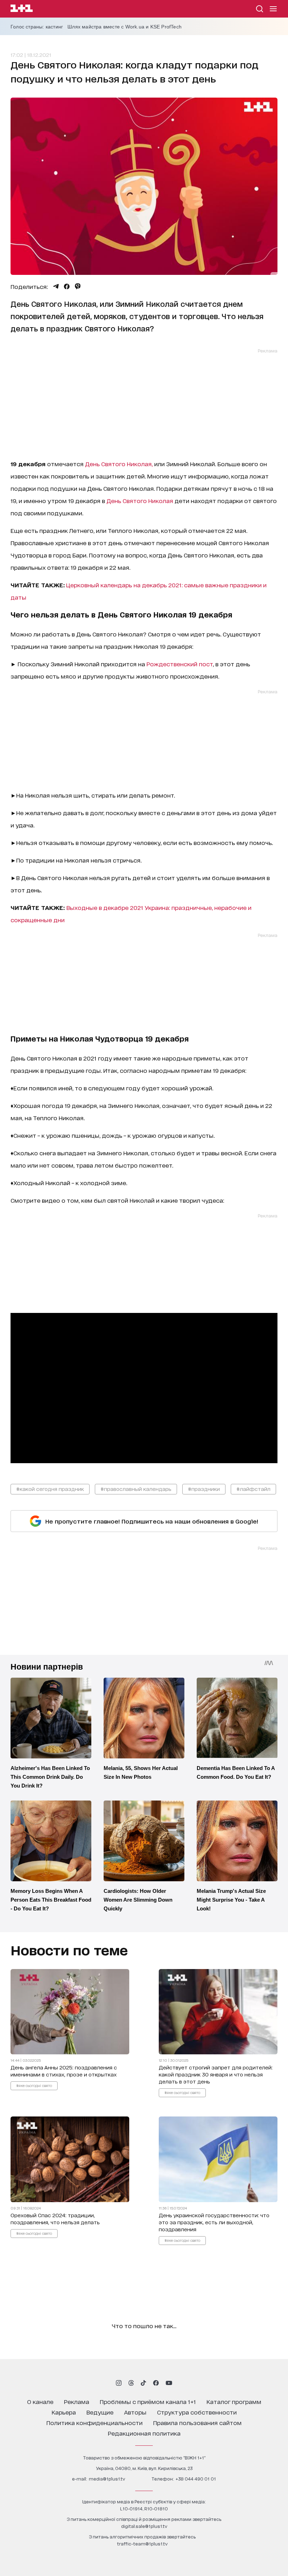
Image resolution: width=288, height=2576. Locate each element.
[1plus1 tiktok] (143, 2383)
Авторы (135, 2412)
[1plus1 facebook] (156, 2383)
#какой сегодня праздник (50, 1489)
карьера (64, 2412)
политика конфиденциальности (94, 2422)
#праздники (204, 1489)
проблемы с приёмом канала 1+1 (148, 2401)
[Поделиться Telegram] (56, 286)
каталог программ (234, 2401)
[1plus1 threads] (131, 2383)
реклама (77, 2401)
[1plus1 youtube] (169, 2383)
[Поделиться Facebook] (67, 286)
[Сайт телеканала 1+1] (22, 9)
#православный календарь (136, 1489)
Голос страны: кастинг (37, 27)
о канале (40, 2401)
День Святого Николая (140, 500)
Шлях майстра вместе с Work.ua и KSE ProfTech (125, 27)
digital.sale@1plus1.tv (144, 2526)
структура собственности (197, 2412)
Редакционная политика (144, 2433)
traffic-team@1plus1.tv (142, 2544)
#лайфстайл (253, 1489)
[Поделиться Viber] (78, 286)
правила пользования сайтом (197, 2422)
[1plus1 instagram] (119, 2383)
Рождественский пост (180, 664)
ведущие (100, 2412)
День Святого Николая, (120, 464)
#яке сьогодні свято (34, 2086)
